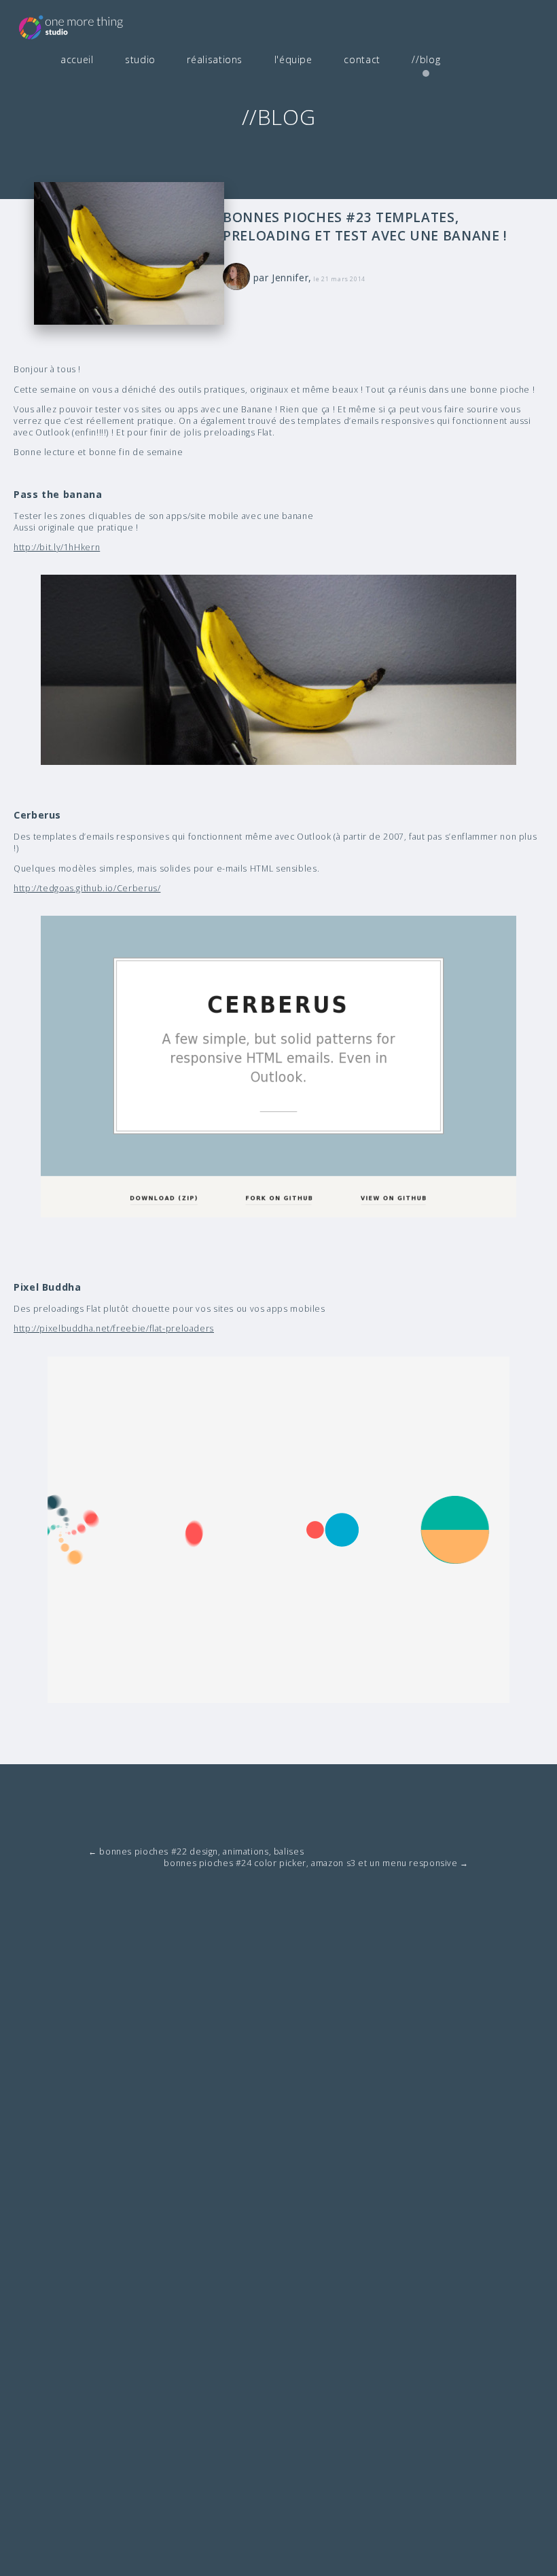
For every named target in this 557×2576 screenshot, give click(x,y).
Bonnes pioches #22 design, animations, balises (196, 1851)
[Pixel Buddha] (278, 1530)
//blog (426, 59)
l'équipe (293, 59)
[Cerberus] (278, 1067)
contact (362, 59)
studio (140, 59)
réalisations (215, 59)
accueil (77, 59)
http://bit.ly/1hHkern (57, 547)
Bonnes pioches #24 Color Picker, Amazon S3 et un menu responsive (316, 1863)
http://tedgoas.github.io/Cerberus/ (87, 888)
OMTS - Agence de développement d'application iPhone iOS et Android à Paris (92, 26)
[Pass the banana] (278, 670)
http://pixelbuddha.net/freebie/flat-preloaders (114, 1328)
